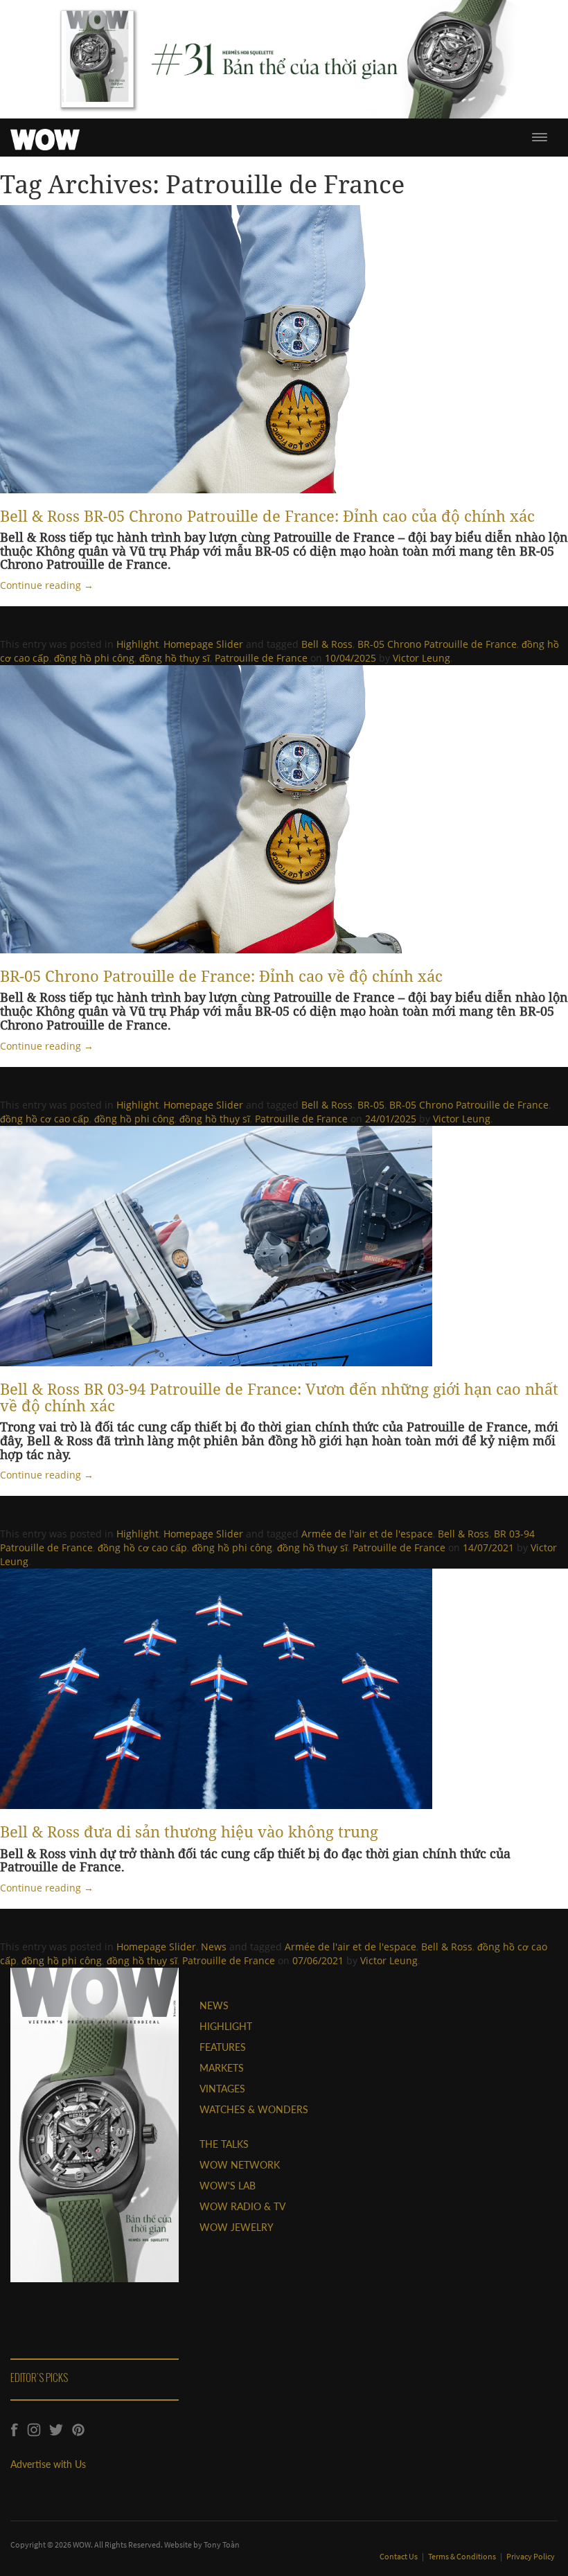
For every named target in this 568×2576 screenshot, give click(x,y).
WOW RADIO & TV (242, 2206)
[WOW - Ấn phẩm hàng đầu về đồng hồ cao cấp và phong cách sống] (45, 136)
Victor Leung (421, 658)
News (214, 1947)
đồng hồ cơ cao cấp (45, 1119)
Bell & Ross (327, 644)
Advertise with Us (48, 2464)
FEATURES (223, 2047)
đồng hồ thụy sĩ (175, 658)
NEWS (214, 2005)
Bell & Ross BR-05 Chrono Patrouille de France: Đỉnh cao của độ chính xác (267, 515)
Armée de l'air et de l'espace (367, 1534)
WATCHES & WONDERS (254, 2109)
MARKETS (222, 2068)
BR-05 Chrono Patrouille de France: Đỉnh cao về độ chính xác (221, 976)
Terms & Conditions (463, 2556)
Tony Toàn (222, 2544)
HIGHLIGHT (226, 2026)
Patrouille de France (261, 658)
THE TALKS (224, 2144)
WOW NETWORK (240, 2165)
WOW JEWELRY (237, 2227)
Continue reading (47, 585)
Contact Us (399, 2556)
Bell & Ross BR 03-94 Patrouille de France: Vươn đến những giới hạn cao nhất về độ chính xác (279, 1397)
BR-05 (371, 1105)
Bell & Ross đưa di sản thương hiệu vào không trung (189, 1831)
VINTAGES (222, 2089)
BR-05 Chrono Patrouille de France (437, 644)
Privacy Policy (531, 2556)
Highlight (137, 644)
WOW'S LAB (228, 2186)
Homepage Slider (203, 644)
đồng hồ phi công (94, 658)
